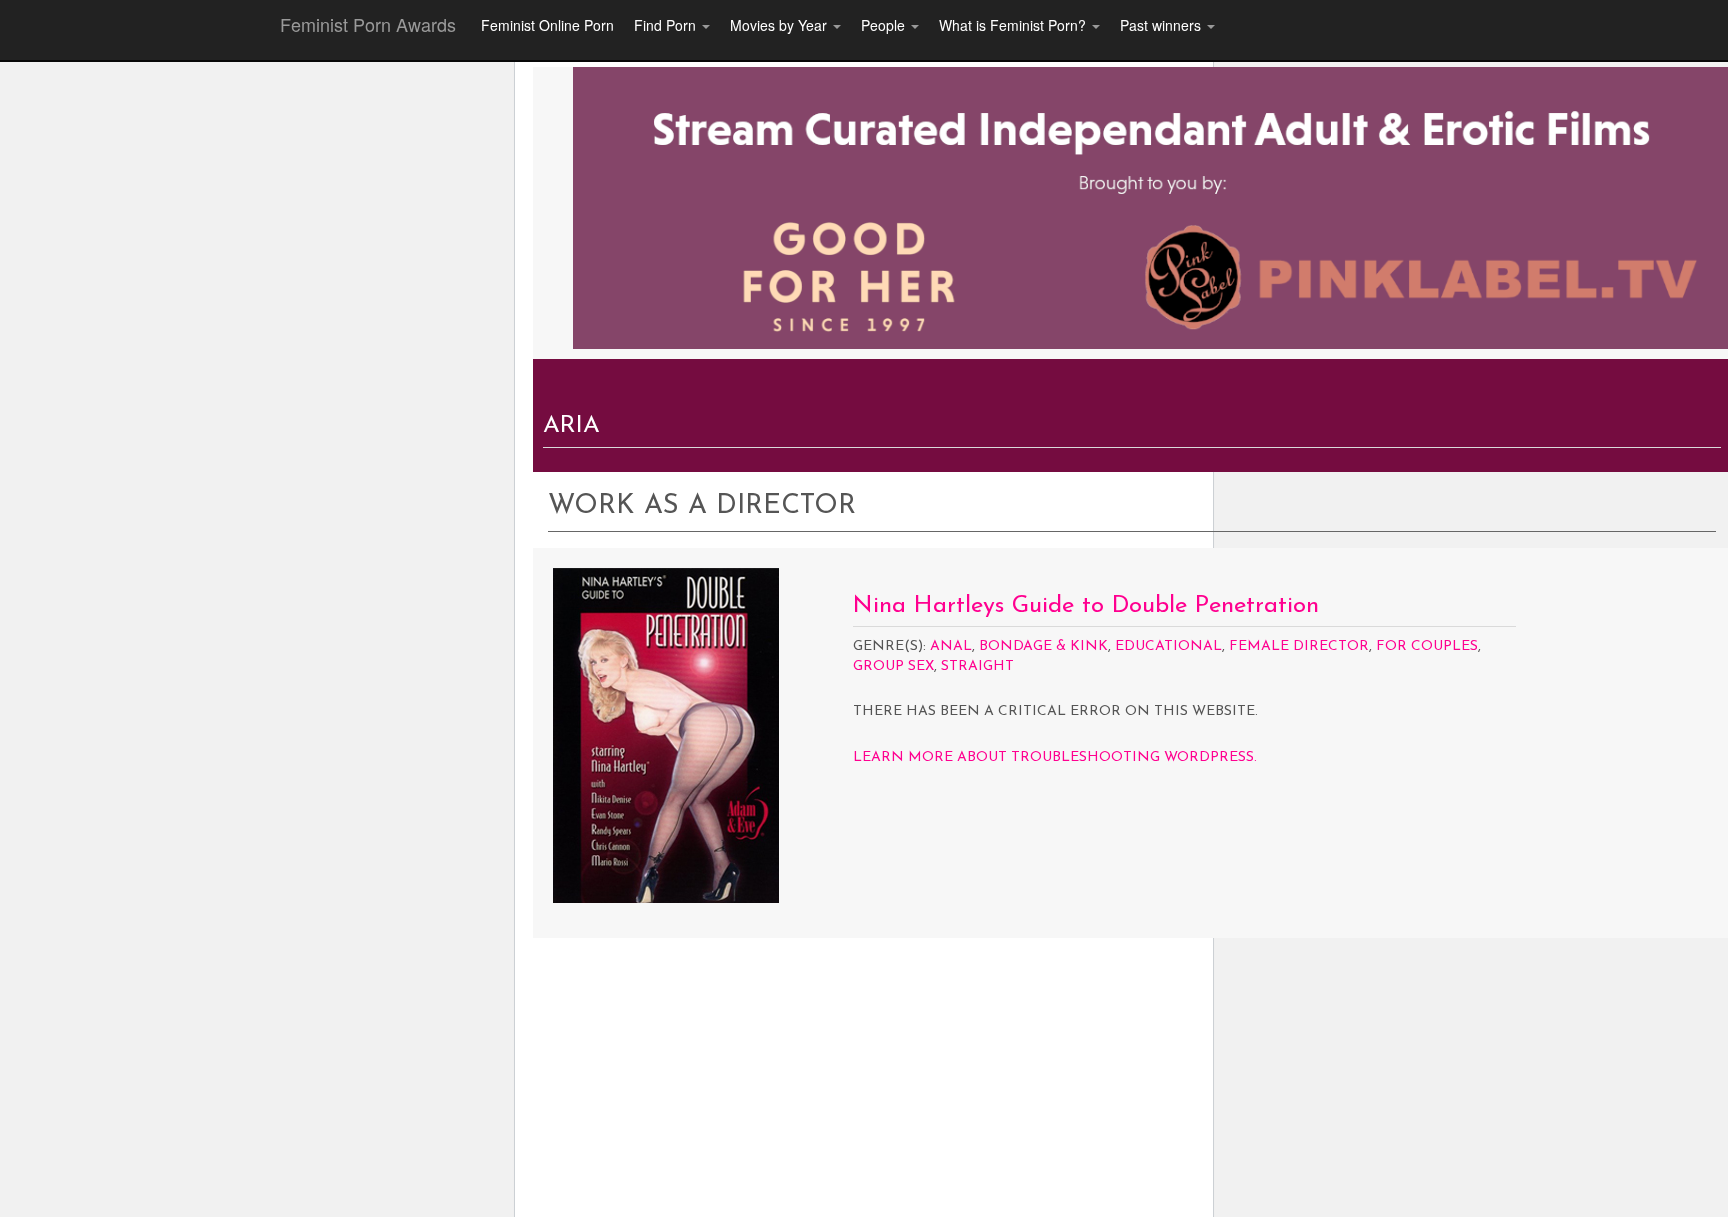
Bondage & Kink (1043, 646)
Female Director (1299, 646)
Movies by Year (780, 25)
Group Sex (893, 666)
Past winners (1162, 25)
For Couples (1427, 646)
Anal (951, 646)
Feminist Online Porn (547, 25)
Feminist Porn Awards (368, 24)
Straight (977, 666)
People (885, 25)
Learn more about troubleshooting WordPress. (1055, 757)
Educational (1168, 646)
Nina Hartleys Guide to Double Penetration (1086, 606)
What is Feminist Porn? (1014, 25)
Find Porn (667, 25)
